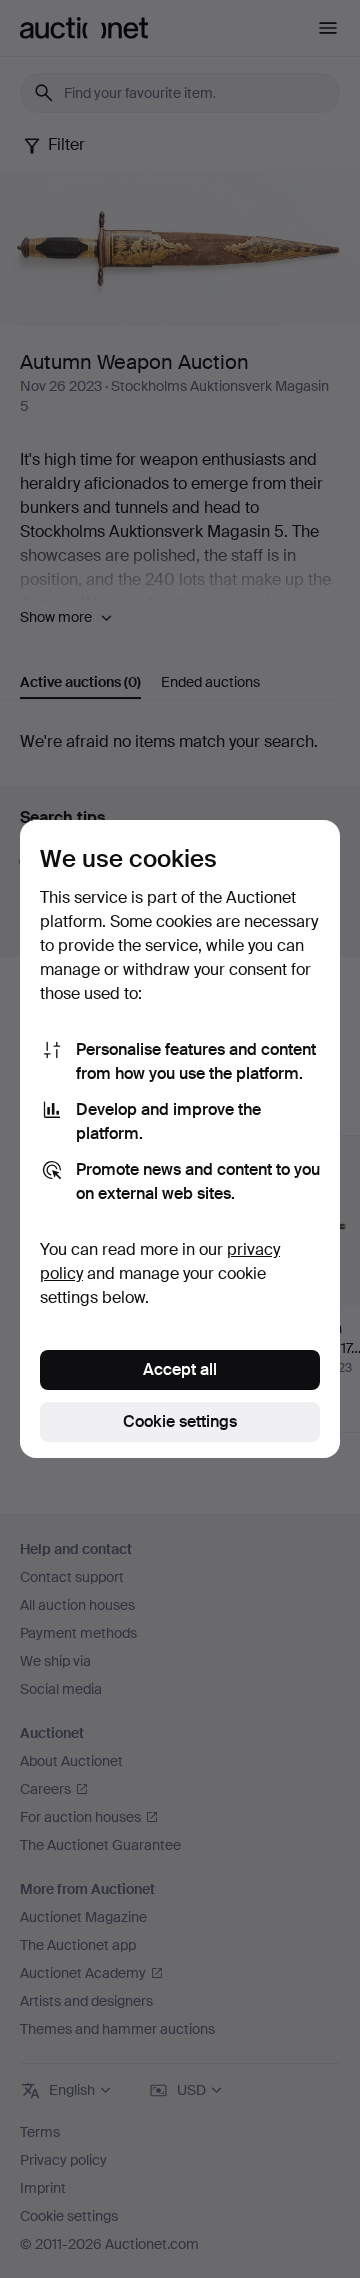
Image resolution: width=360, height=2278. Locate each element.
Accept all (180, 1369)
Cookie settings (180, 1421)
